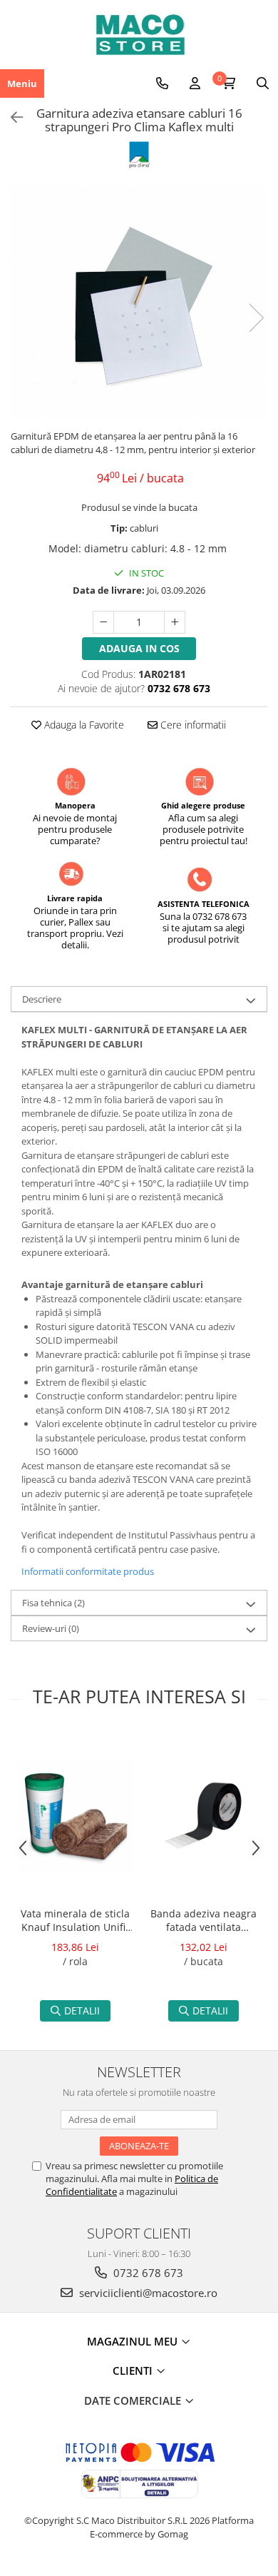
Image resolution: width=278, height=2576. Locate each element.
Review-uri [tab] (51, 1628)
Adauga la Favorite (83, 725)
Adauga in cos (139, 648)
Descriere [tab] (42, 999)
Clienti (134, 2370)
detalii (82, 2010)
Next (256, 318)
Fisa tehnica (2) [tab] (53, 1603)
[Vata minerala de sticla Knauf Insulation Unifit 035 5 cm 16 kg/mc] (75, 1816)
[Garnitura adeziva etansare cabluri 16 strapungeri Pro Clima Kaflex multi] (139, 303)
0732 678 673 (147, 2273)
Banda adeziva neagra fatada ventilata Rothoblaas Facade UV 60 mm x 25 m (204, 1922)
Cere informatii (192, 725)
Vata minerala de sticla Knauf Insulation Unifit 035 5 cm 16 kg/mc (75, 1922)
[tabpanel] (139, 303)
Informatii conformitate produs (88, 1571)
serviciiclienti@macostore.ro (147, 2293)
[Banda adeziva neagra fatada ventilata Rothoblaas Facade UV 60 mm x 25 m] (203, 1816)
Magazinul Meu (134, 2341)
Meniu (22, 83)
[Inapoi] (11, 117)
